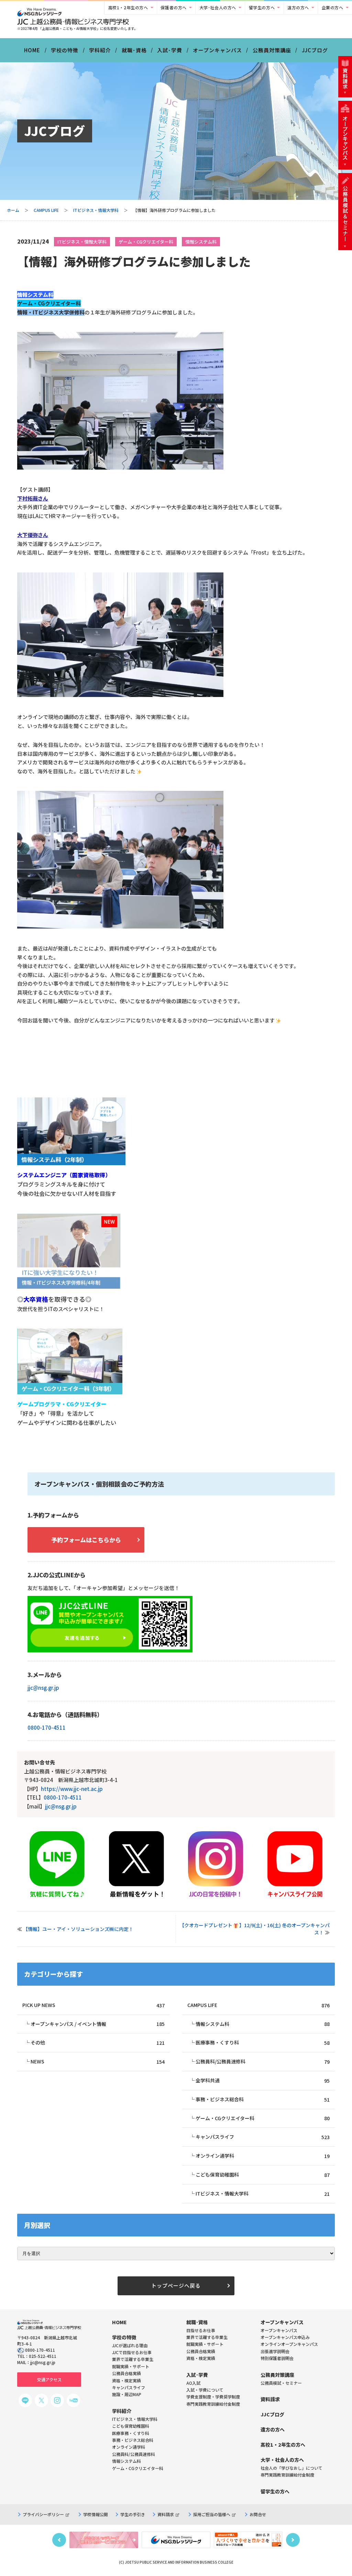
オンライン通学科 (262, 2156)
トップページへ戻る (176, 2285)
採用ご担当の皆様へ (212, 2514)
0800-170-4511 (47, 1727)
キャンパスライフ (262, 2137)
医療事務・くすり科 (262, 2043)
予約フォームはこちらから (86, 1540)
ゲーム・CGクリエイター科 (146, 242)
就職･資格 (134, 50)
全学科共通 (262, 2080)
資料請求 (166, 2514)
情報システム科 (201, 242)
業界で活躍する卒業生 (207, 2337)
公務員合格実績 (201, 2351)
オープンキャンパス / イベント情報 (97, 2024)
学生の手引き (133, 2514)
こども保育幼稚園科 (262, 2175)
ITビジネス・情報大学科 (96, 210)
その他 (97, 2043)
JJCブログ (315, 50)
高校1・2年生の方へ (128, 7)
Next (293, 2540)
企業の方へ (333, 7)
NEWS (97, 2062)
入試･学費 (170, 50)
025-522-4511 (43, 2356)
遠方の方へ (298, 7)
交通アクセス (49, 2379)
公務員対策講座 (272, 50)
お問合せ (258, 2514)
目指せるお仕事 (201, 2330)
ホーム (13, 210)
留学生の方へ (262, 7)
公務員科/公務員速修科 (262, 2062)
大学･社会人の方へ (218, 7)
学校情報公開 (96, 2514)
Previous (59, 2540)
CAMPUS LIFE (46, 210)
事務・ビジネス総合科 (262, 2099)
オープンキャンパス (217, 50)
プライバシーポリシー (43, 2514)
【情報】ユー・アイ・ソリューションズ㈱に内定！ (78, 1929)
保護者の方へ (174, 7)
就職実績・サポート (205, 2344)
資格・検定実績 (201, 2358)
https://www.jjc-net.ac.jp (72, 1789)
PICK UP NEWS (93, 2005)
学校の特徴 (65, 50)
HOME (32, 50)
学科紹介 (100, 50)
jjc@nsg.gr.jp (43, 1688)
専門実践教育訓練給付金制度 (213, 2404)
